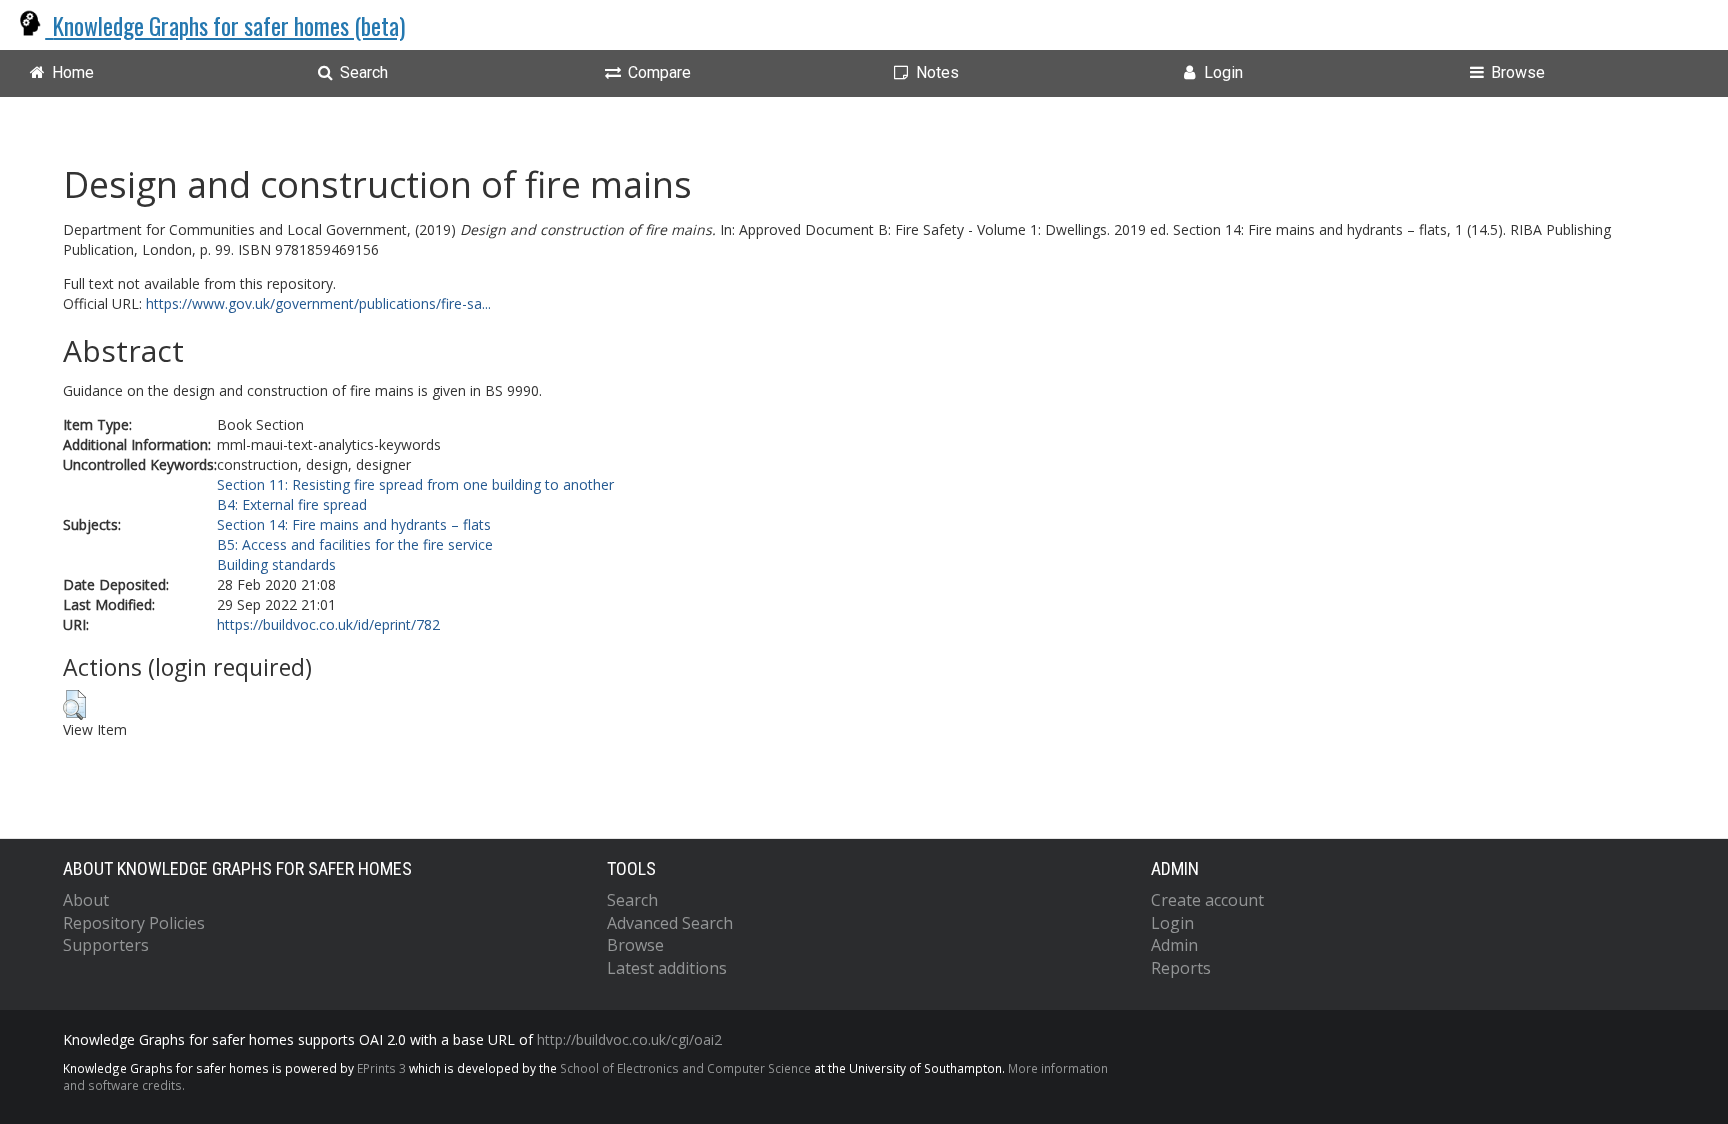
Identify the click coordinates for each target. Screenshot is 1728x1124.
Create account (1207, 900)
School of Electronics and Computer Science (685, 1068)
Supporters (106, 945)
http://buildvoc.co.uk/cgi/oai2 (629, 1039)
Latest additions (667, 968)
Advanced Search (670, 923)
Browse (635, 945)
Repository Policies (134, 923)
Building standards (276, 564)
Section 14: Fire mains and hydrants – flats (354, 524)
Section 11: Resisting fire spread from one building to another (415, 484)
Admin (1174, 945)
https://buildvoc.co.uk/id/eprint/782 (328, 624)
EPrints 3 (381, 1068)
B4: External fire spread (292, 504)
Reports (1181, 968)
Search (632, 900)
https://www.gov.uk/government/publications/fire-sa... (318, 303)
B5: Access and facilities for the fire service (355, 544)
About (86, 900)
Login (1172, 923)
